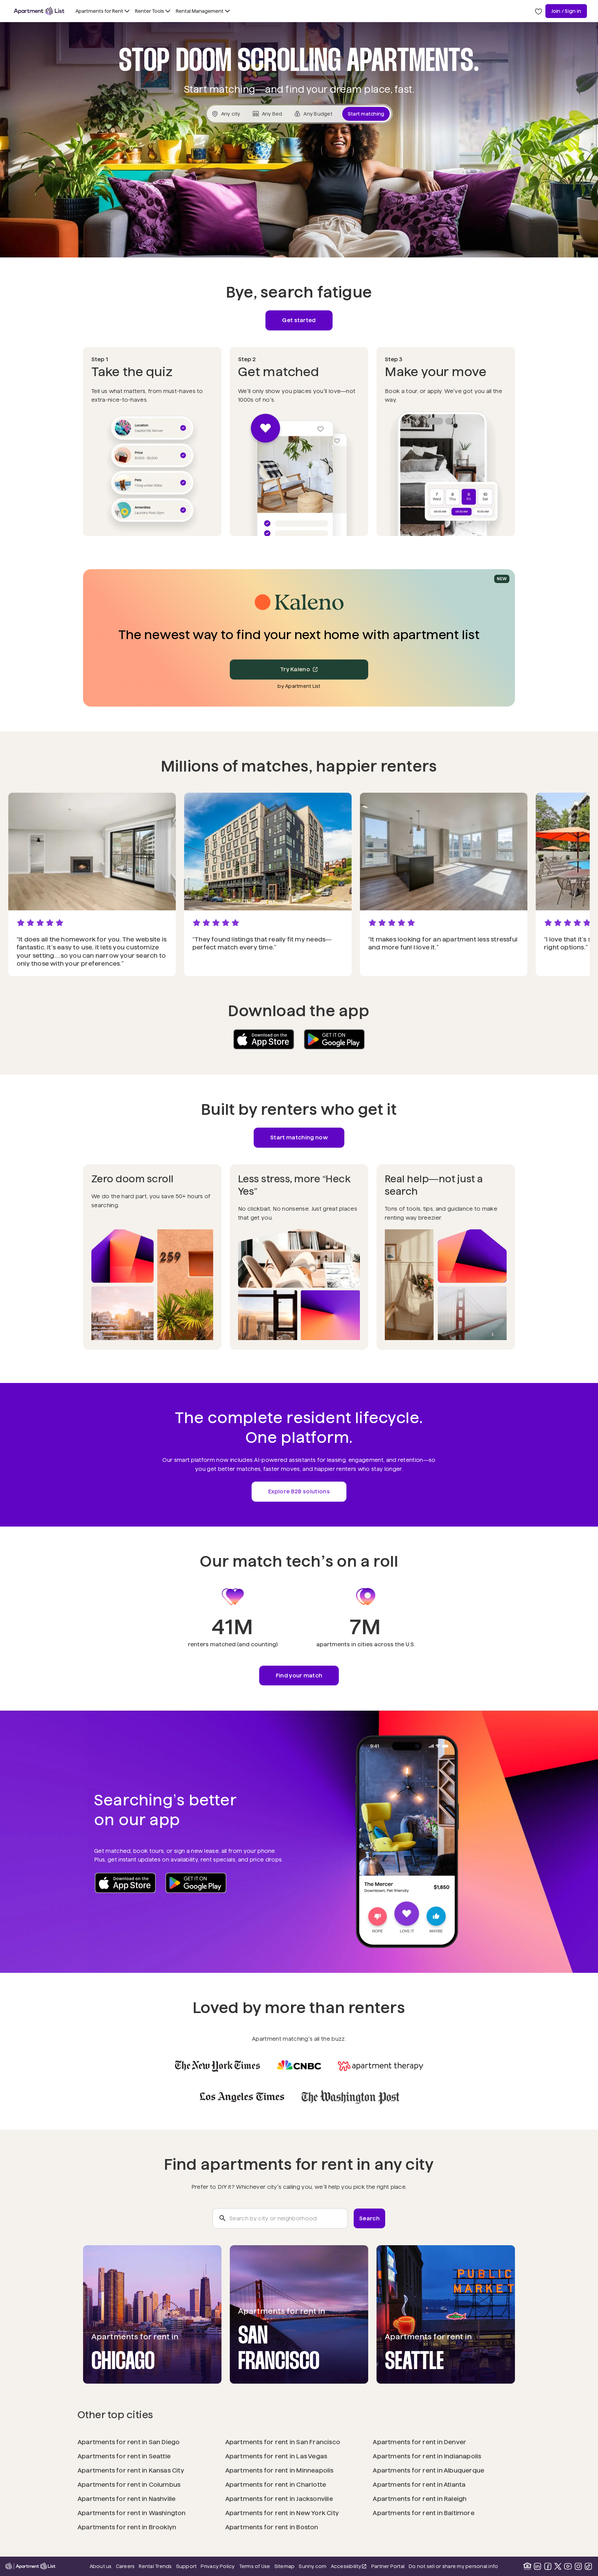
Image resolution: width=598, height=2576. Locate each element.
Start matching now (299, 1137)
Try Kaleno (295, 669)
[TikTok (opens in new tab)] (588, 2566)
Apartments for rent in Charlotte (276, 2484)
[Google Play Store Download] (334, 1039)
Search (369, 2218)
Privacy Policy (218, 2566)
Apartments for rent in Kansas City (131, 2470)
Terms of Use (255, 2566)
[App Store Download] (264, 1039)
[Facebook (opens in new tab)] (548, 2566)
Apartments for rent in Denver (419, 2442)
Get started (299, 320)
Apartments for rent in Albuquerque (428, 2470)
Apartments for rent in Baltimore (424, 2513)
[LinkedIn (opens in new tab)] (537, 2566)
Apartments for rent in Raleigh (420, 2499)
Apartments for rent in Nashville (127, 2499)
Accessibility (349, 2567)
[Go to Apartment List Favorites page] (538, 11)
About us (101, 2566)
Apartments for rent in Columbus (129, 2484)
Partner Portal (388, 2566)
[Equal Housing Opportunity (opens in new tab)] (527, 2566)
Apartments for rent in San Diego (129, 2442)
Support (187, 2566)
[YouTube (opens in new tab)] (568, 2566)
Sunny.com (312, 2566)
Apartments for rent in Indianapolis (427, 2456)
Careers (125, 2566)
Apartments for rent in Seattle (124, 2456)
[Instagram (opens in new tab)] (578, 2566)
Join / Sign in (566, 11)
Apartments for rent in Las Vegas (276, 2456)
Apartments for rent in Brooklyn (127, 2527)
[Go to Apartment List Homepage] (39, 11)
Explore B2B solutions (299, 1491)
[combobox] (280, 2219)
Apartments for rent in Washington (132, 2513)
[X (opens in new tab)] (558, 2566)
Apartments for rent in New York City (282, 2513)
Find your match (299, 1676)
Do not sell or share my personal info (453, 2566)
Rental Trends (155, 2566)
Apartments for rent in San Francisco (283, 2442)
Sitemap (285, 2566)
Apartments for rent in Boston (272, 2527)
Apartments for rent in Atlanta (419, 2484)
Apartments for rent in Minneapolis (279, 2470)
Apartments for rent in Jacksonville (279, 2499)
